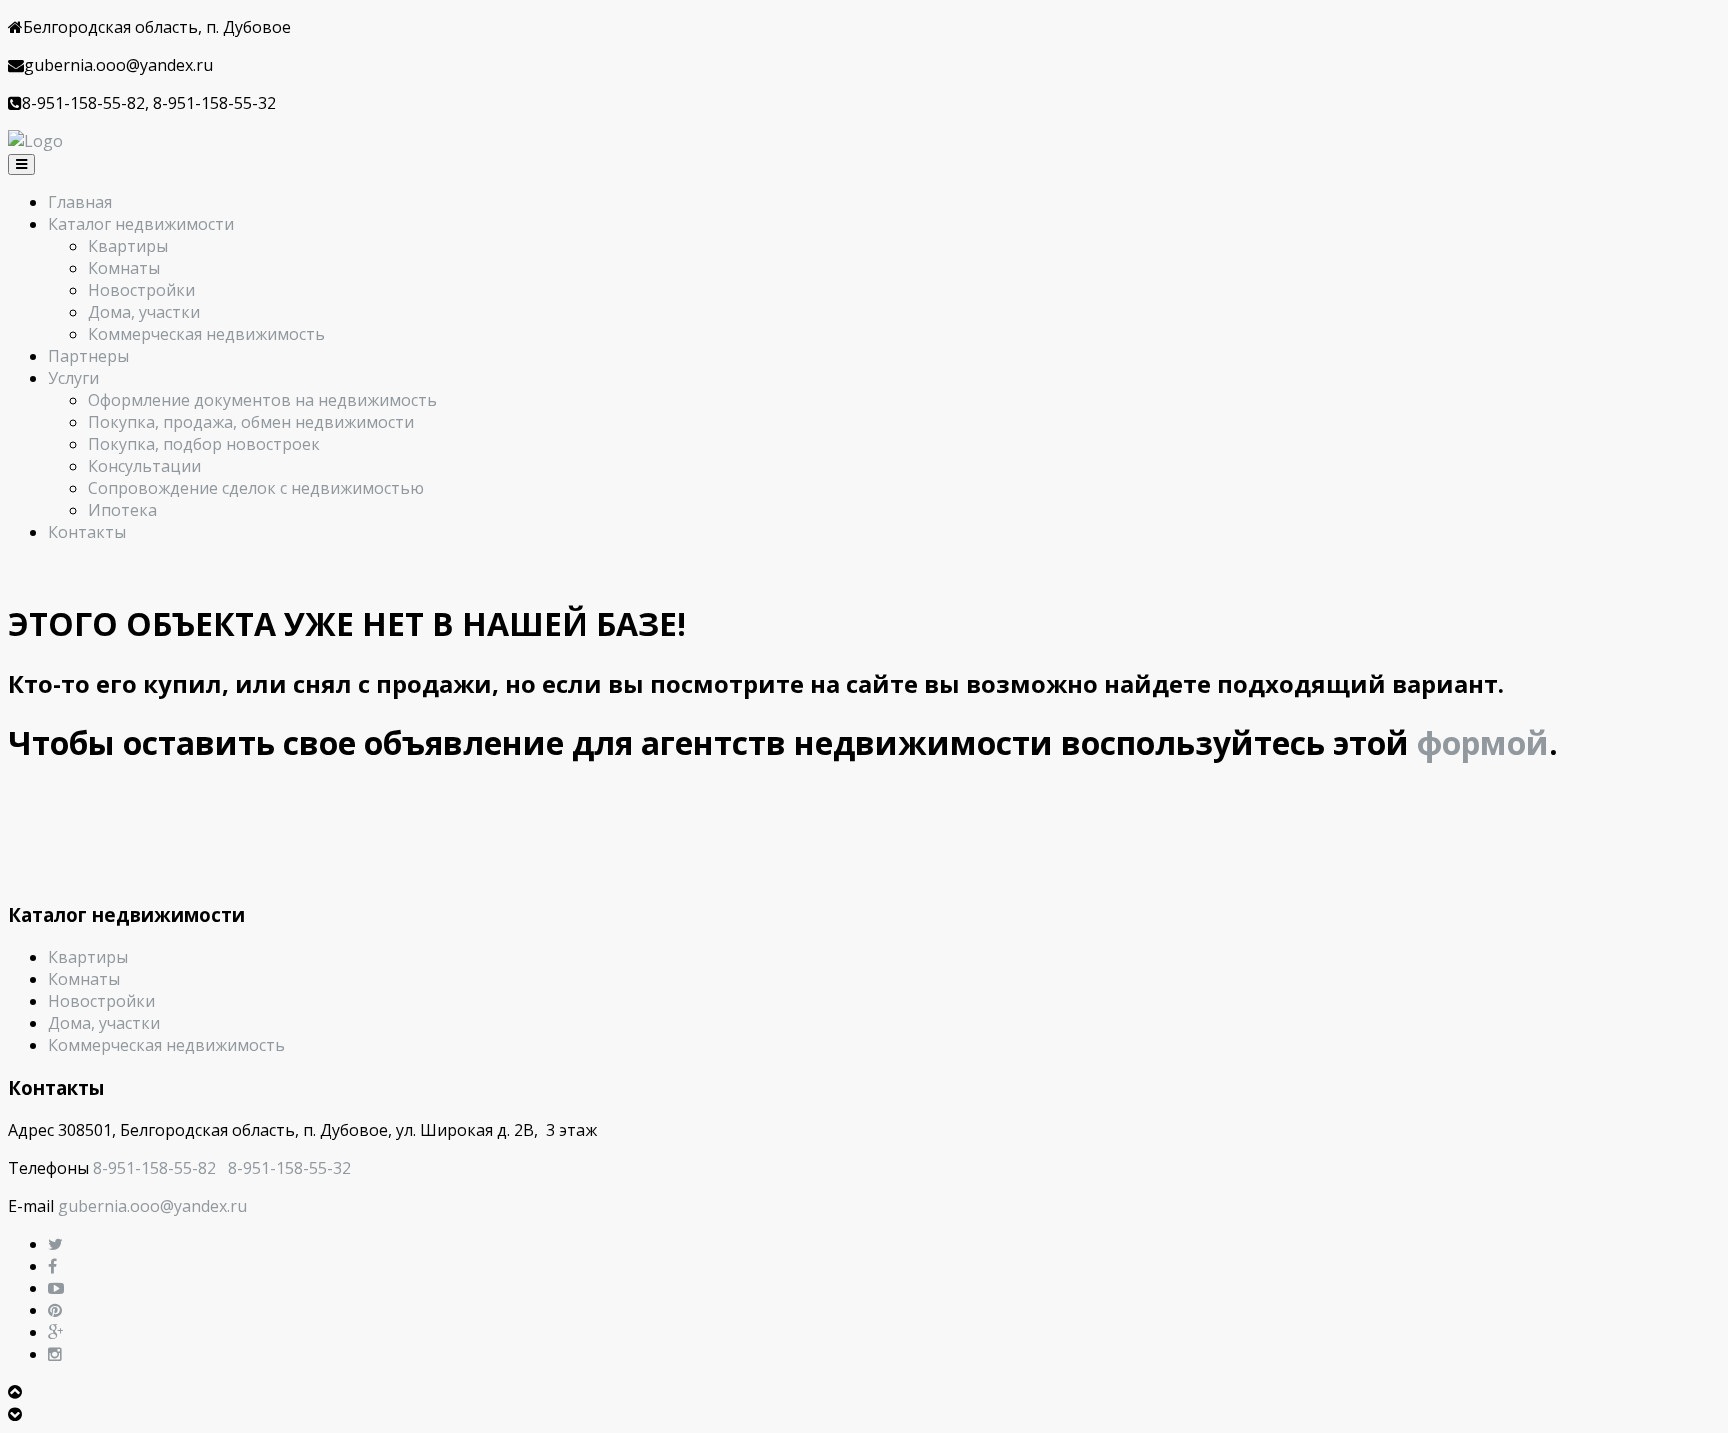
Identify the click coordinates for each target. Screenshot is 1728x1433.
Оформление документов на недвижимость (262, 400)
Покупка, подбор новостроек (204, 444)
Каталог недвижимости (141, 224)
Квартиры (128, 246)
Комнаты (124, 268)
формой (1483, 742)
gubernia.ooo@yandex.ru (152, 1206)
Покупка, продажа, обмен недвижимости (251, 422)
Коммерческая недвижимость (206, 334)
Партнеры (88, 356)
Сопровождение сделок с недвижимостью (256, 488)
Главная (80, 202)
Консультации (144, 466)
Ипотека (122, 510)
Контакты (87, 532)
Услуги (73, 378)
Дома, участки (144, 312)
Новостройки (141, 290)
